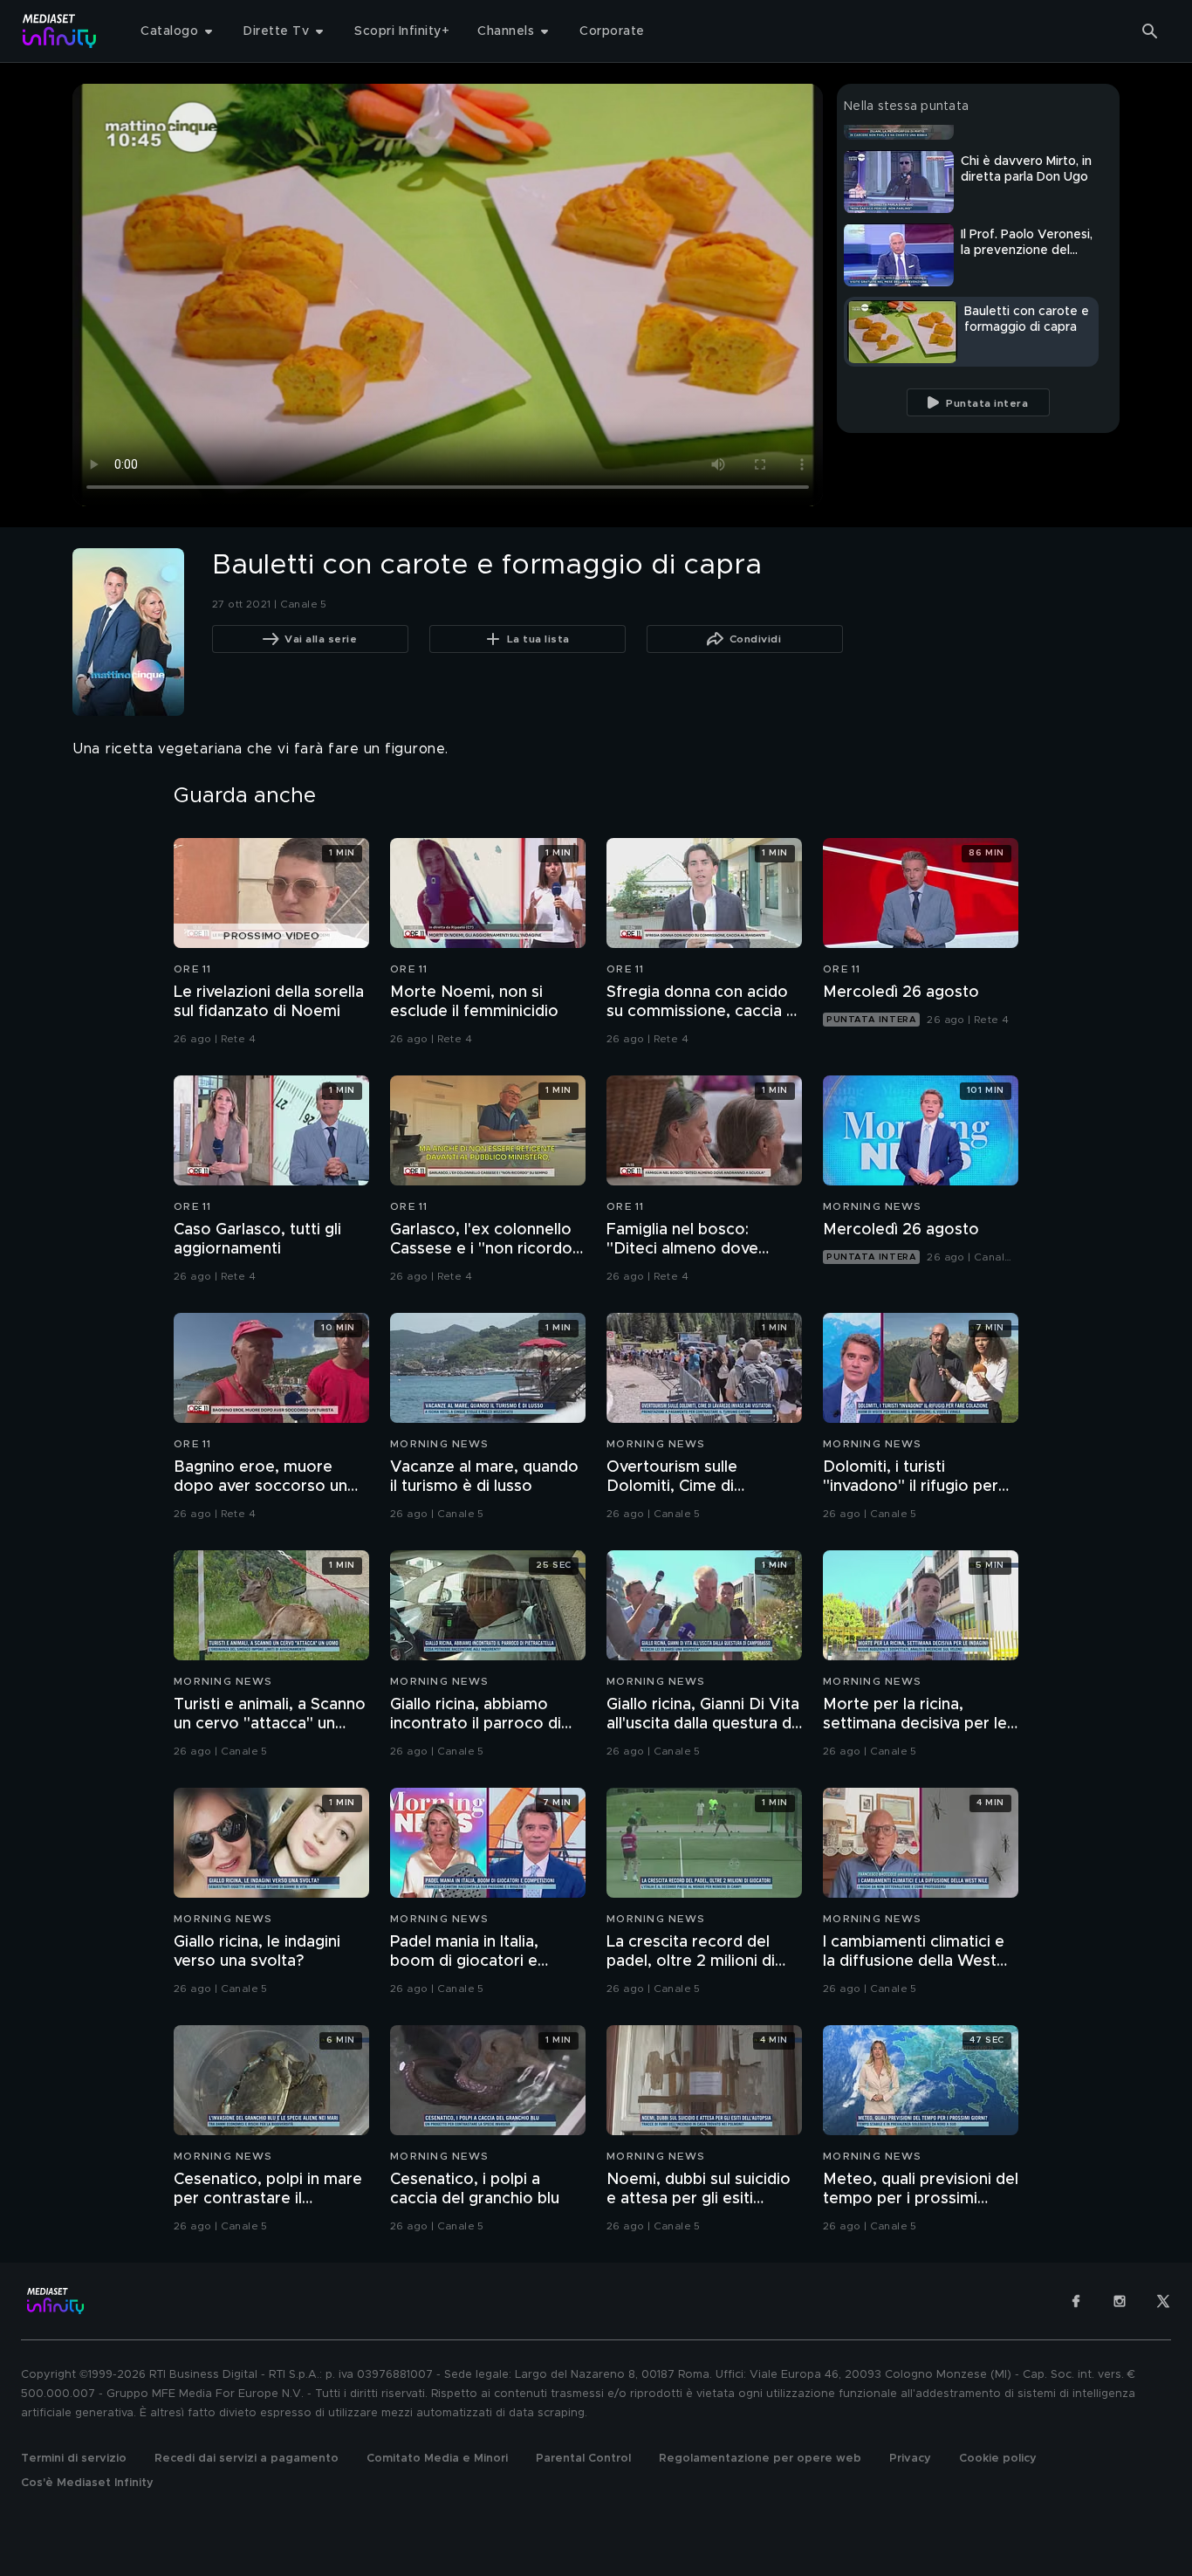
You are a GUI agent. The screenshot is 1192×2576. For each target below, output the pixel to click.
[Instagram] (1120, 2301)
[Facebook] (1076, 2301)
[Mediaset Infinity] (60, 31)
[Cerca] (1150, 31)
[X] (1163, 2301)
